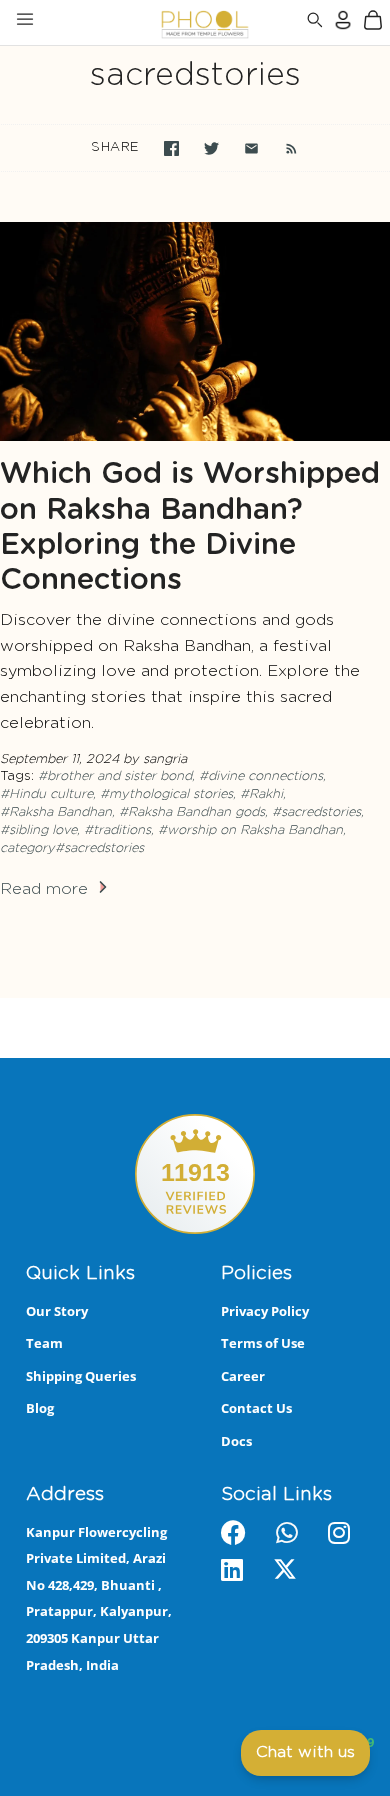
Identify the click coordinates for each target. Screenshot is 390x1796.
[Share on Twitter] (211, 148)
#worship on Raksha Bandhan (250, 830)
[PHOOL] (152, 22)
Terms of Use (263, 1343)
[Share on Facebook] (171, 148)
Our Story (57, 1311)
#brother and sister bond (115, 776)
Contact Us (256, 1408)
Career (243, 1376)
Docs (236, 1441)
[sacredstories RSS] (281, 148)
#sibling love (38, 830)
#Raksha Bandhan (56, 812)
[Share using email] (251, 148)
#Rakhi (261, 794)
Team (44, 1343)
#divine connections (261, 776)
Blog (40, 1408)
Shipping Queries (81, 1376)
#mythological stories (166, 794)
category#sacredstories (72, 848)
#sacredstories (316, 812)
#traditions (117, 830)
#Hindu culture (46, 794)
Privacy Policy (265, 1311)
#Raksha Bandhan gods (192, 812)
